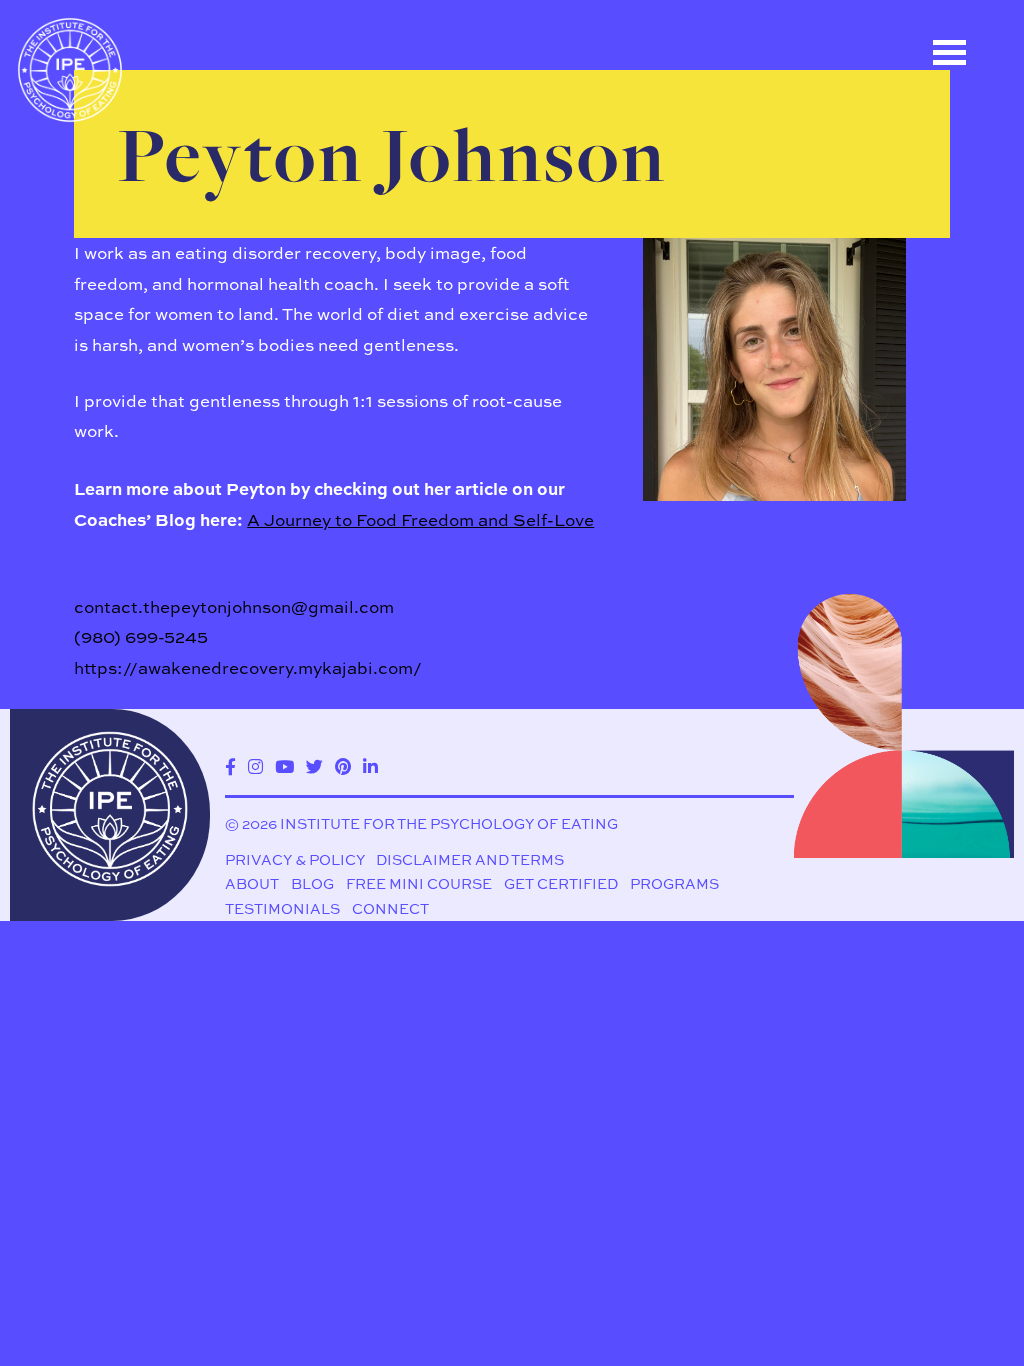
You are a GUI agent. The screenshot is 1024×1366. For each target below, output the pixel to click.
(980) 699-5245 (141, 636)
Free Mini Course (419, 883)
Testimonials (282, 908)
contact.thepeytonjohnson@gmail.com (234, 606)
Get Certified (561, 883)
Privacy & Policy (295, 859)
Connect (390, 908)
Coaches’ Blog (129, 265)
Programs (674, 883)
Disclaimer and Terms (470, 859)
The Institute (121, 355)
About (252, 883)
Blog (312, 883)
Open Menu (949, 52)
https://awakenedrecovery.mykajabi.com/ (248, 667)
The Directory (125, 175)
